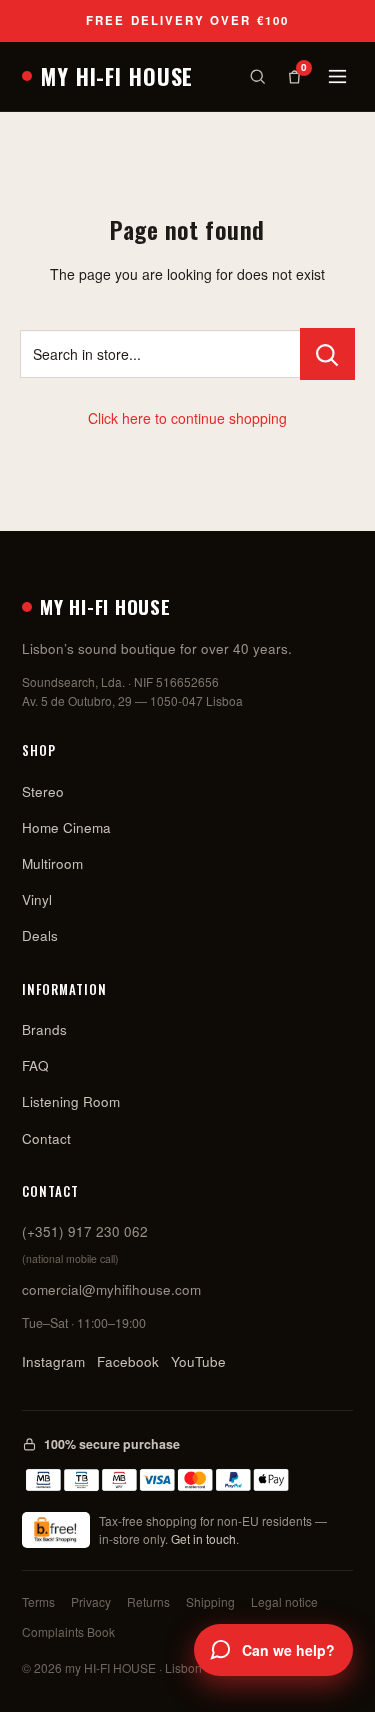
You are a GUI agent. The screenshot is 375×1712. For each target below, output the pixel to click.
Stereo (43, 791)
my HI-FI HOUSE (117, 76)
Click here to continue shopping (187, 418)
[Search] (257, 76)
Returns (148, 1601)
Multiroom (52, 863)
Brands (44, 1029)
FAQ (35, 1065)
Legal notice (284, 1601)
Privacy (91, 1601)
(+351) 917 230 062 (85, 1231)
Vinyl (37, 899)
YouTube (198, 1361)
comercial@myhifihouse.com (111, 1289)
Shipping (210, 1601)
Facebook (128, 1361)
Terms (38, 1601)
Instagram (53, 1361)
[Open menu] (337, 76)
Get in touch (203, 1538)
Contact (46, 1138)
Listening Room (71, 1101)
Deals (40, 935)
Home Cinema (66, 827)
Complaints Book (68, 1631)
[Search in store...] (327, 354)
